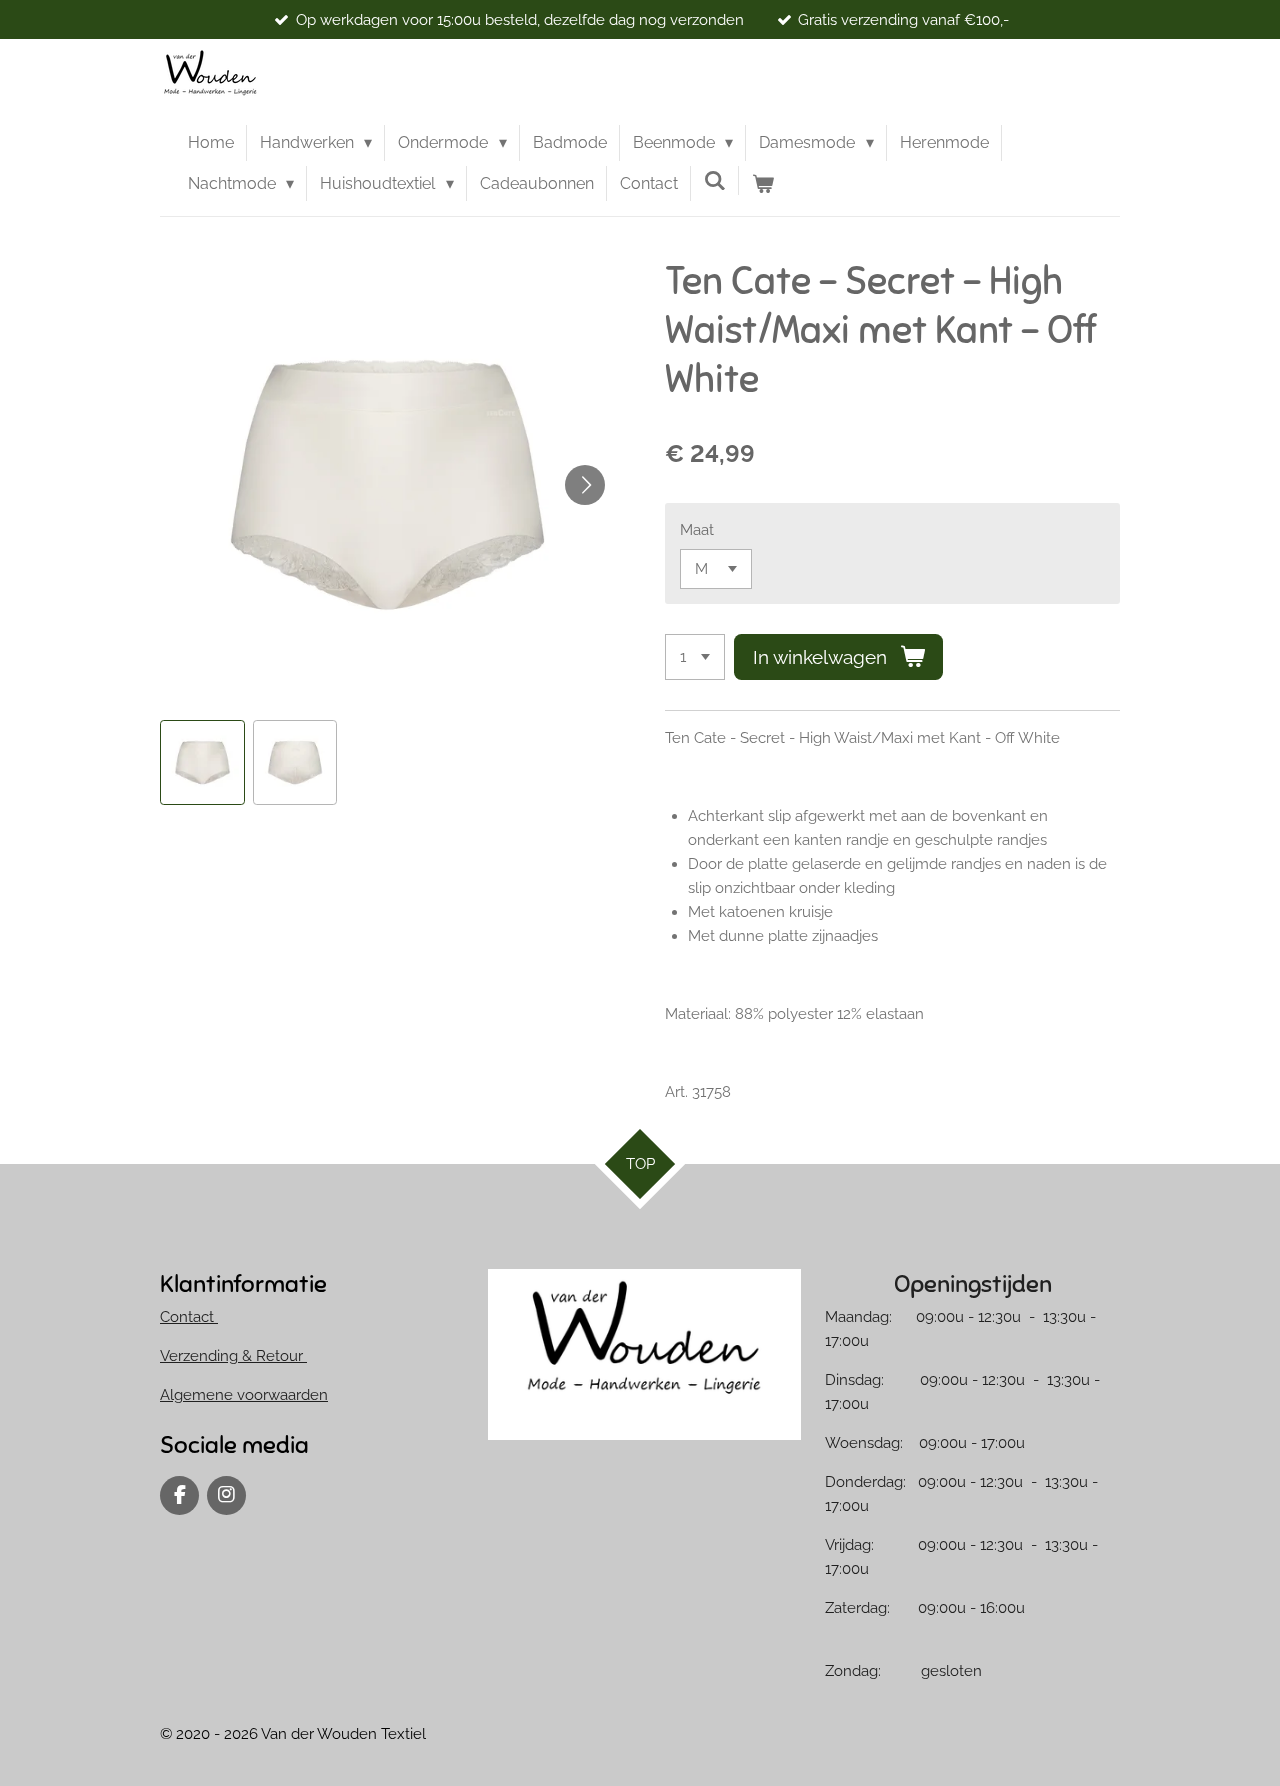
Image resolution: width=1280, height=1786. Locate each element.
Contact (189, 1317)
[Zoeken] (715, 180)
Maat (697, 530)
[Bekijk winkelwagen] (763, 184)
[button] (202, 762)
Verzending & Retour (233, 1356)
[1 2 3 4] (695, 657)
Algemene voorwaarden (244, 1395)
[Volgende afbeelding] (585, 485)
